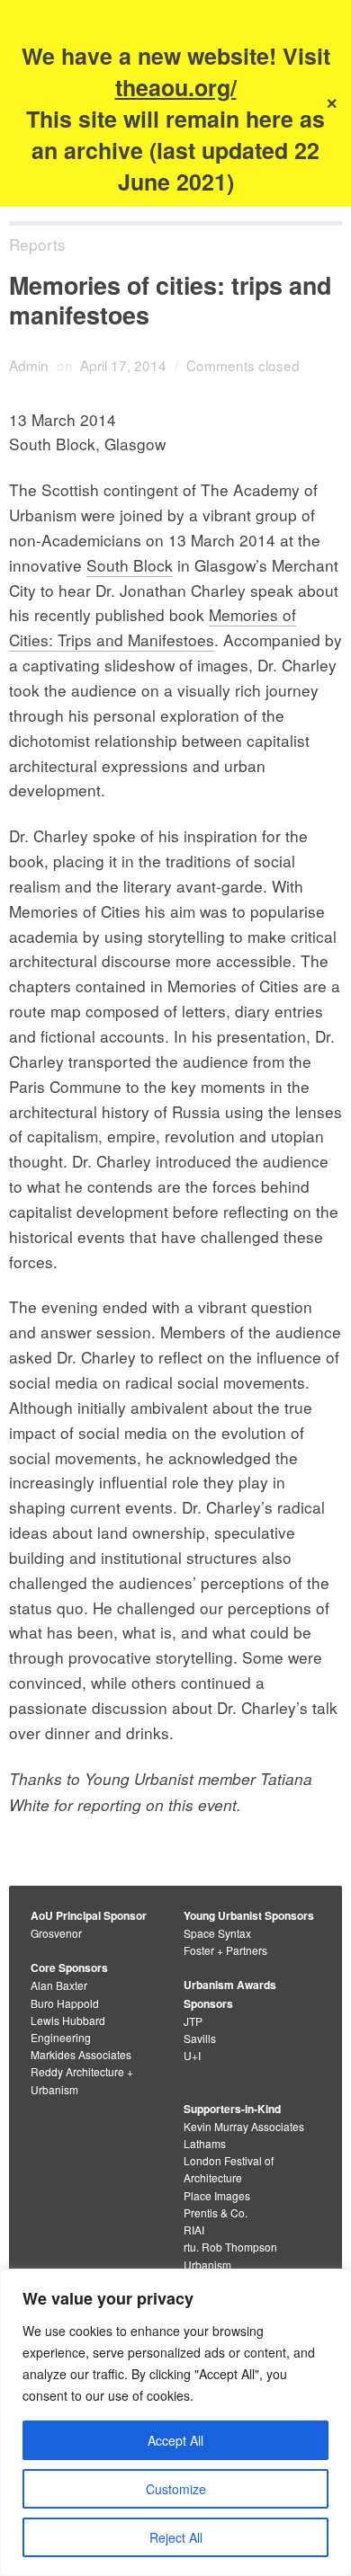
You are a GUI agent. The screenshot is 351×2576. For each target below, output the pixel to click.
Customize (176, 2489)
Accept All (175, 2440)
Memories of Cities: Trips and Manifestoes (153, 627)
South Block (130, 565)
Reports (37, 244)
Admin (29, 365)
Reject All (176, 2537)
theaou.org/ (176, 87)
